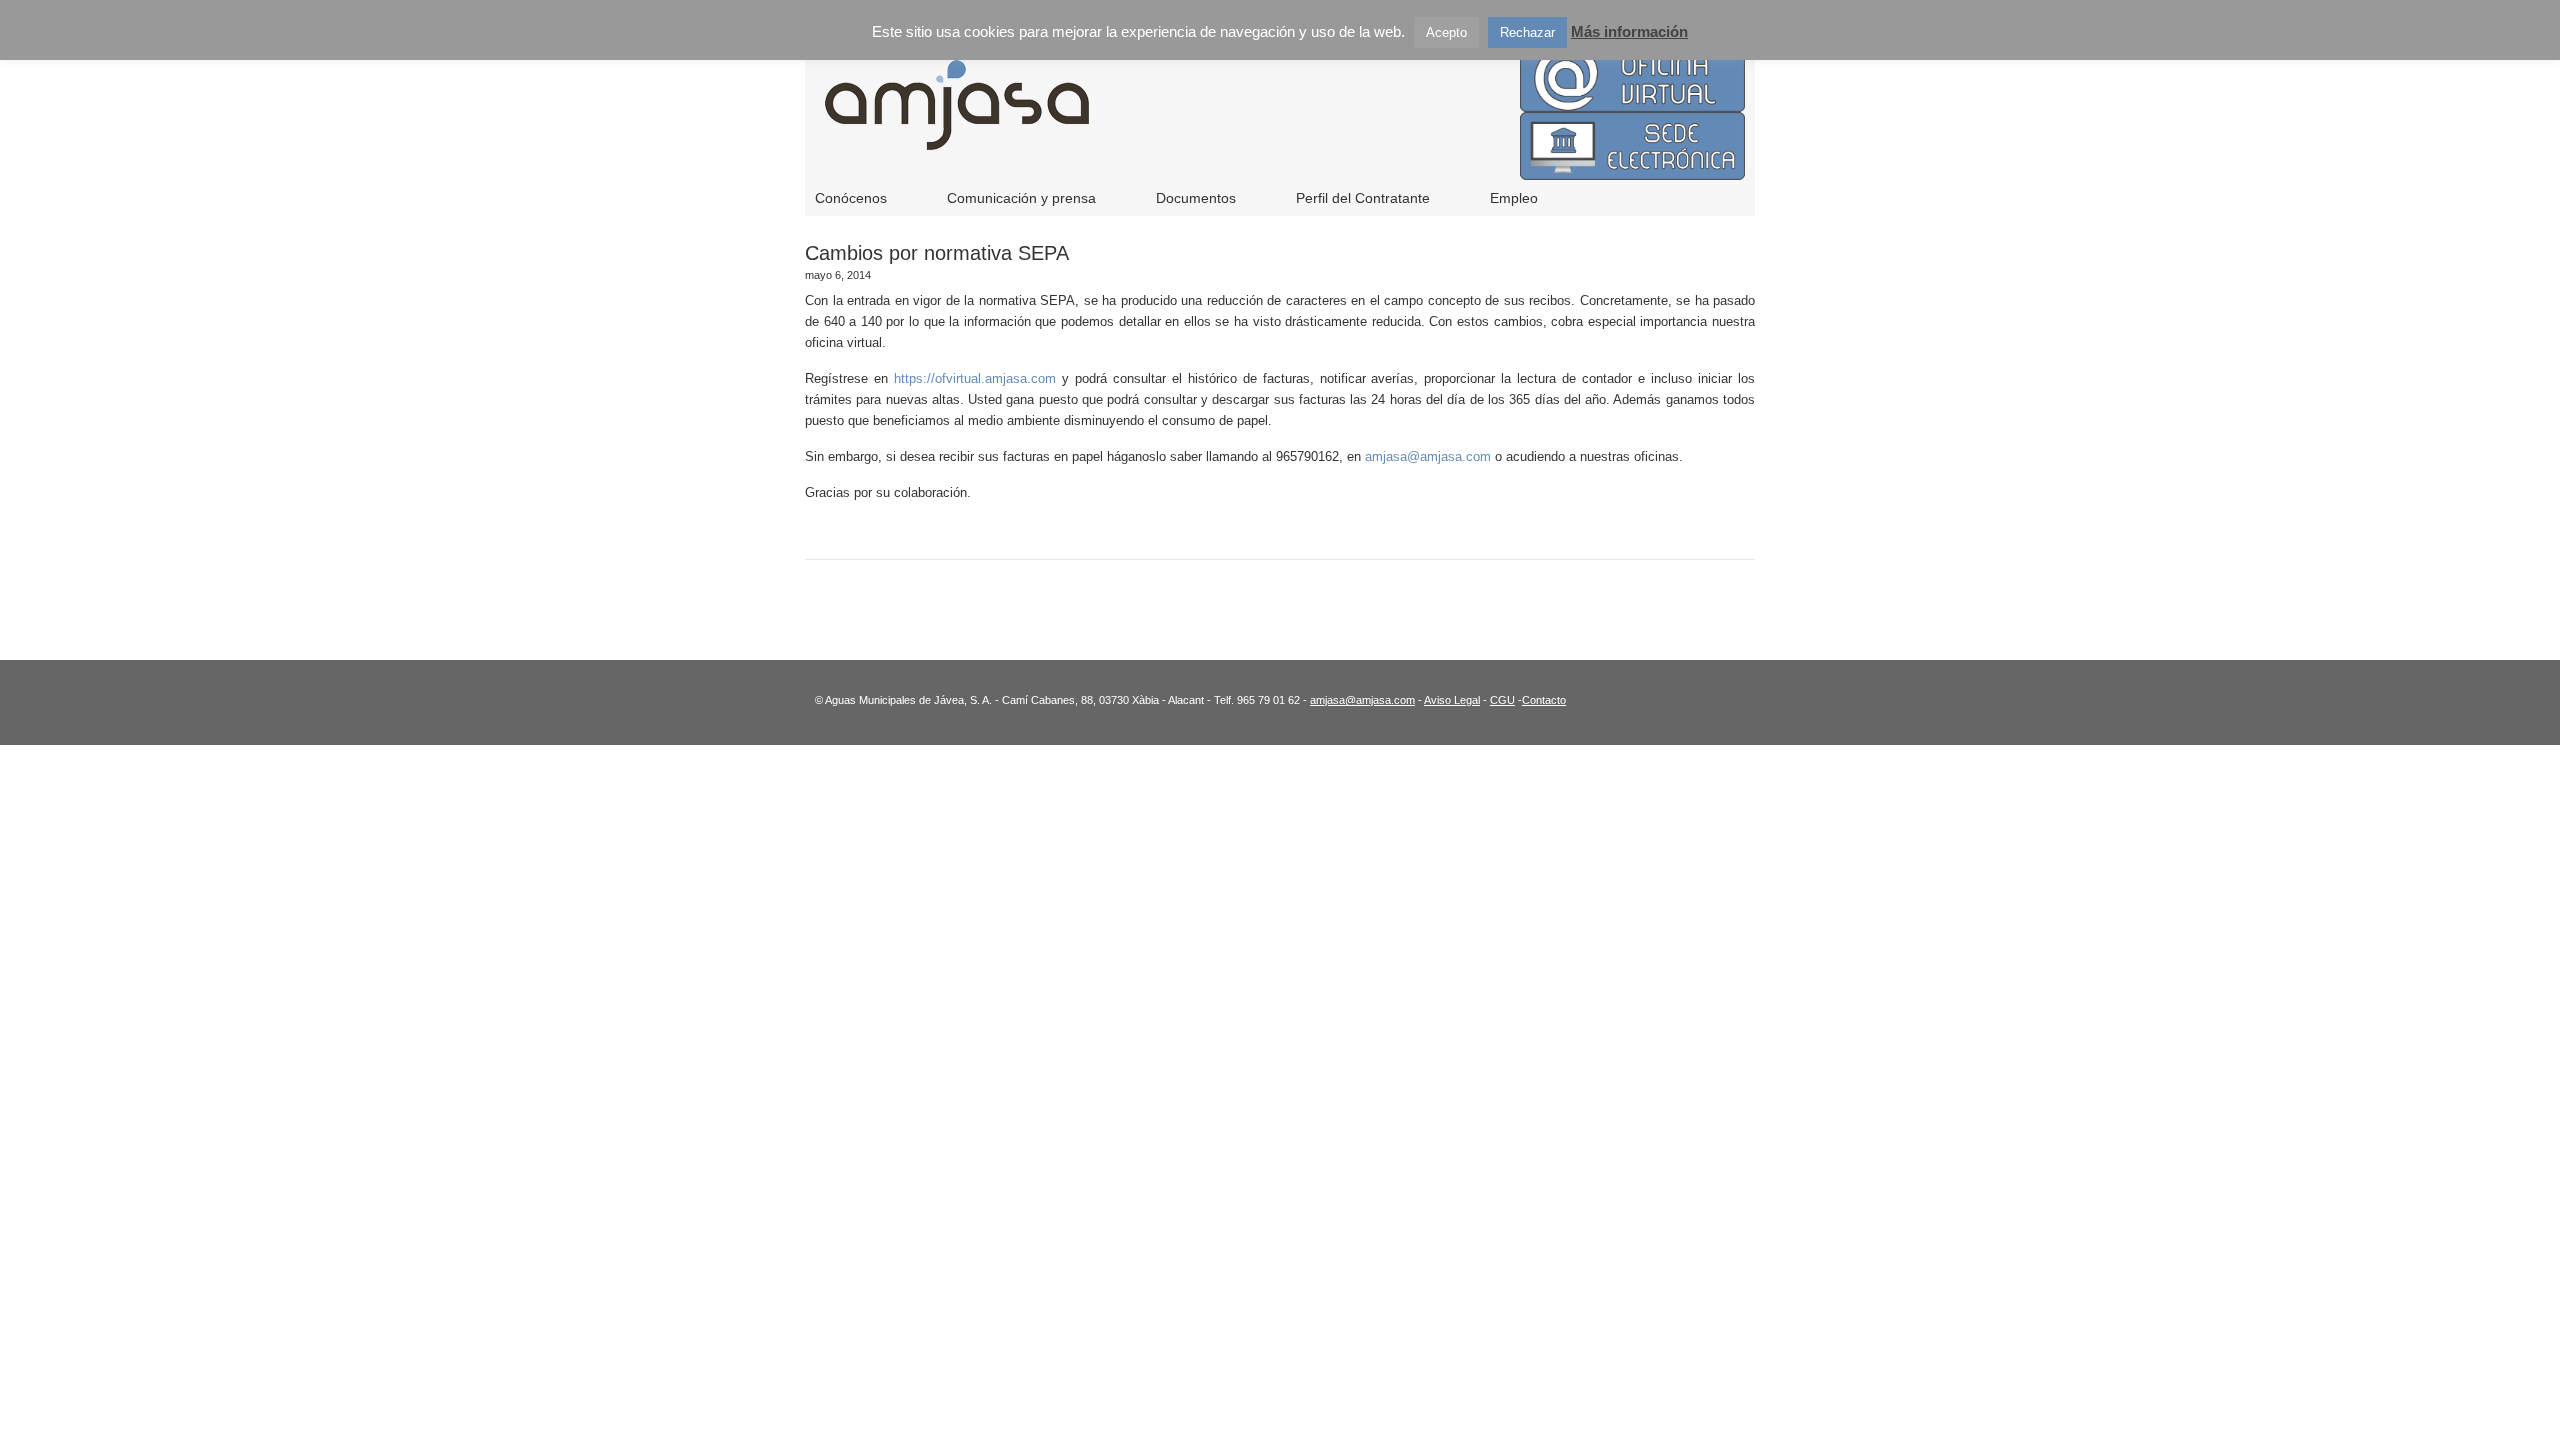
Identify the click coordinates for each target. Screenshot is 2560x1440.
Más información (1629, 31)
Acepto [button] (1446, 32)
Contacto (1544, 700)
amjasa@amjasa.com (1428, 456)
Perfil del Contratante (1363, 198)
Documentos (1196, 198)
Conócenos (851, 198)
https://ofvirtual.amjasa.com (975, 378)
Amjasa (1220, 120)
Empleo (1514, 198)
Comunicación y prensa (1021, 198)
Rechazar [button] (1527, 32)
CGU (1502, 700)
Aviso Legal (1452, 700)
